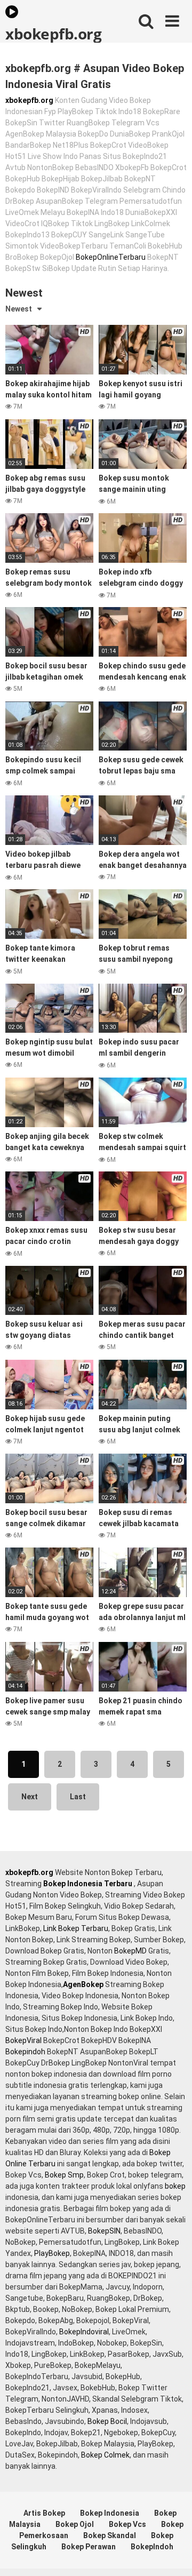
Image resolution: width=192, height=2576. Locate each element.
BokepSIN (104, 2231)
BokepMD (130, 1951)
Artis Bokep (44, 2513)
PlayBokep (52, 2253)
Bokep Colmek (105, 2455)
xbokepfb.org (53, 33)
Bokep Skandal (110, 2535)
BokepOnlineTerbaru (111, 257)
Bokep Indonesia (110, 2513)
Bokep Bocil (107, 2421)
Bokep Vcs (127, 2524)
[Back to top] (172, 2554)
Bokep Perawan (89, 2547)
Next (30, 1797)
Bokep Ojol (75, 2524)
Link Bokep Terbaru (76, 1928)
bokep (175, 2186)
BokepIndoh (152, 2547)
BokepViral (23, 2040)
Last (78, 1797)
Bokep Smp (64, 2175)
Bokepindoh (25, 2052)
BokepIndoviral (84, 2332)
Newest (19, 309)
